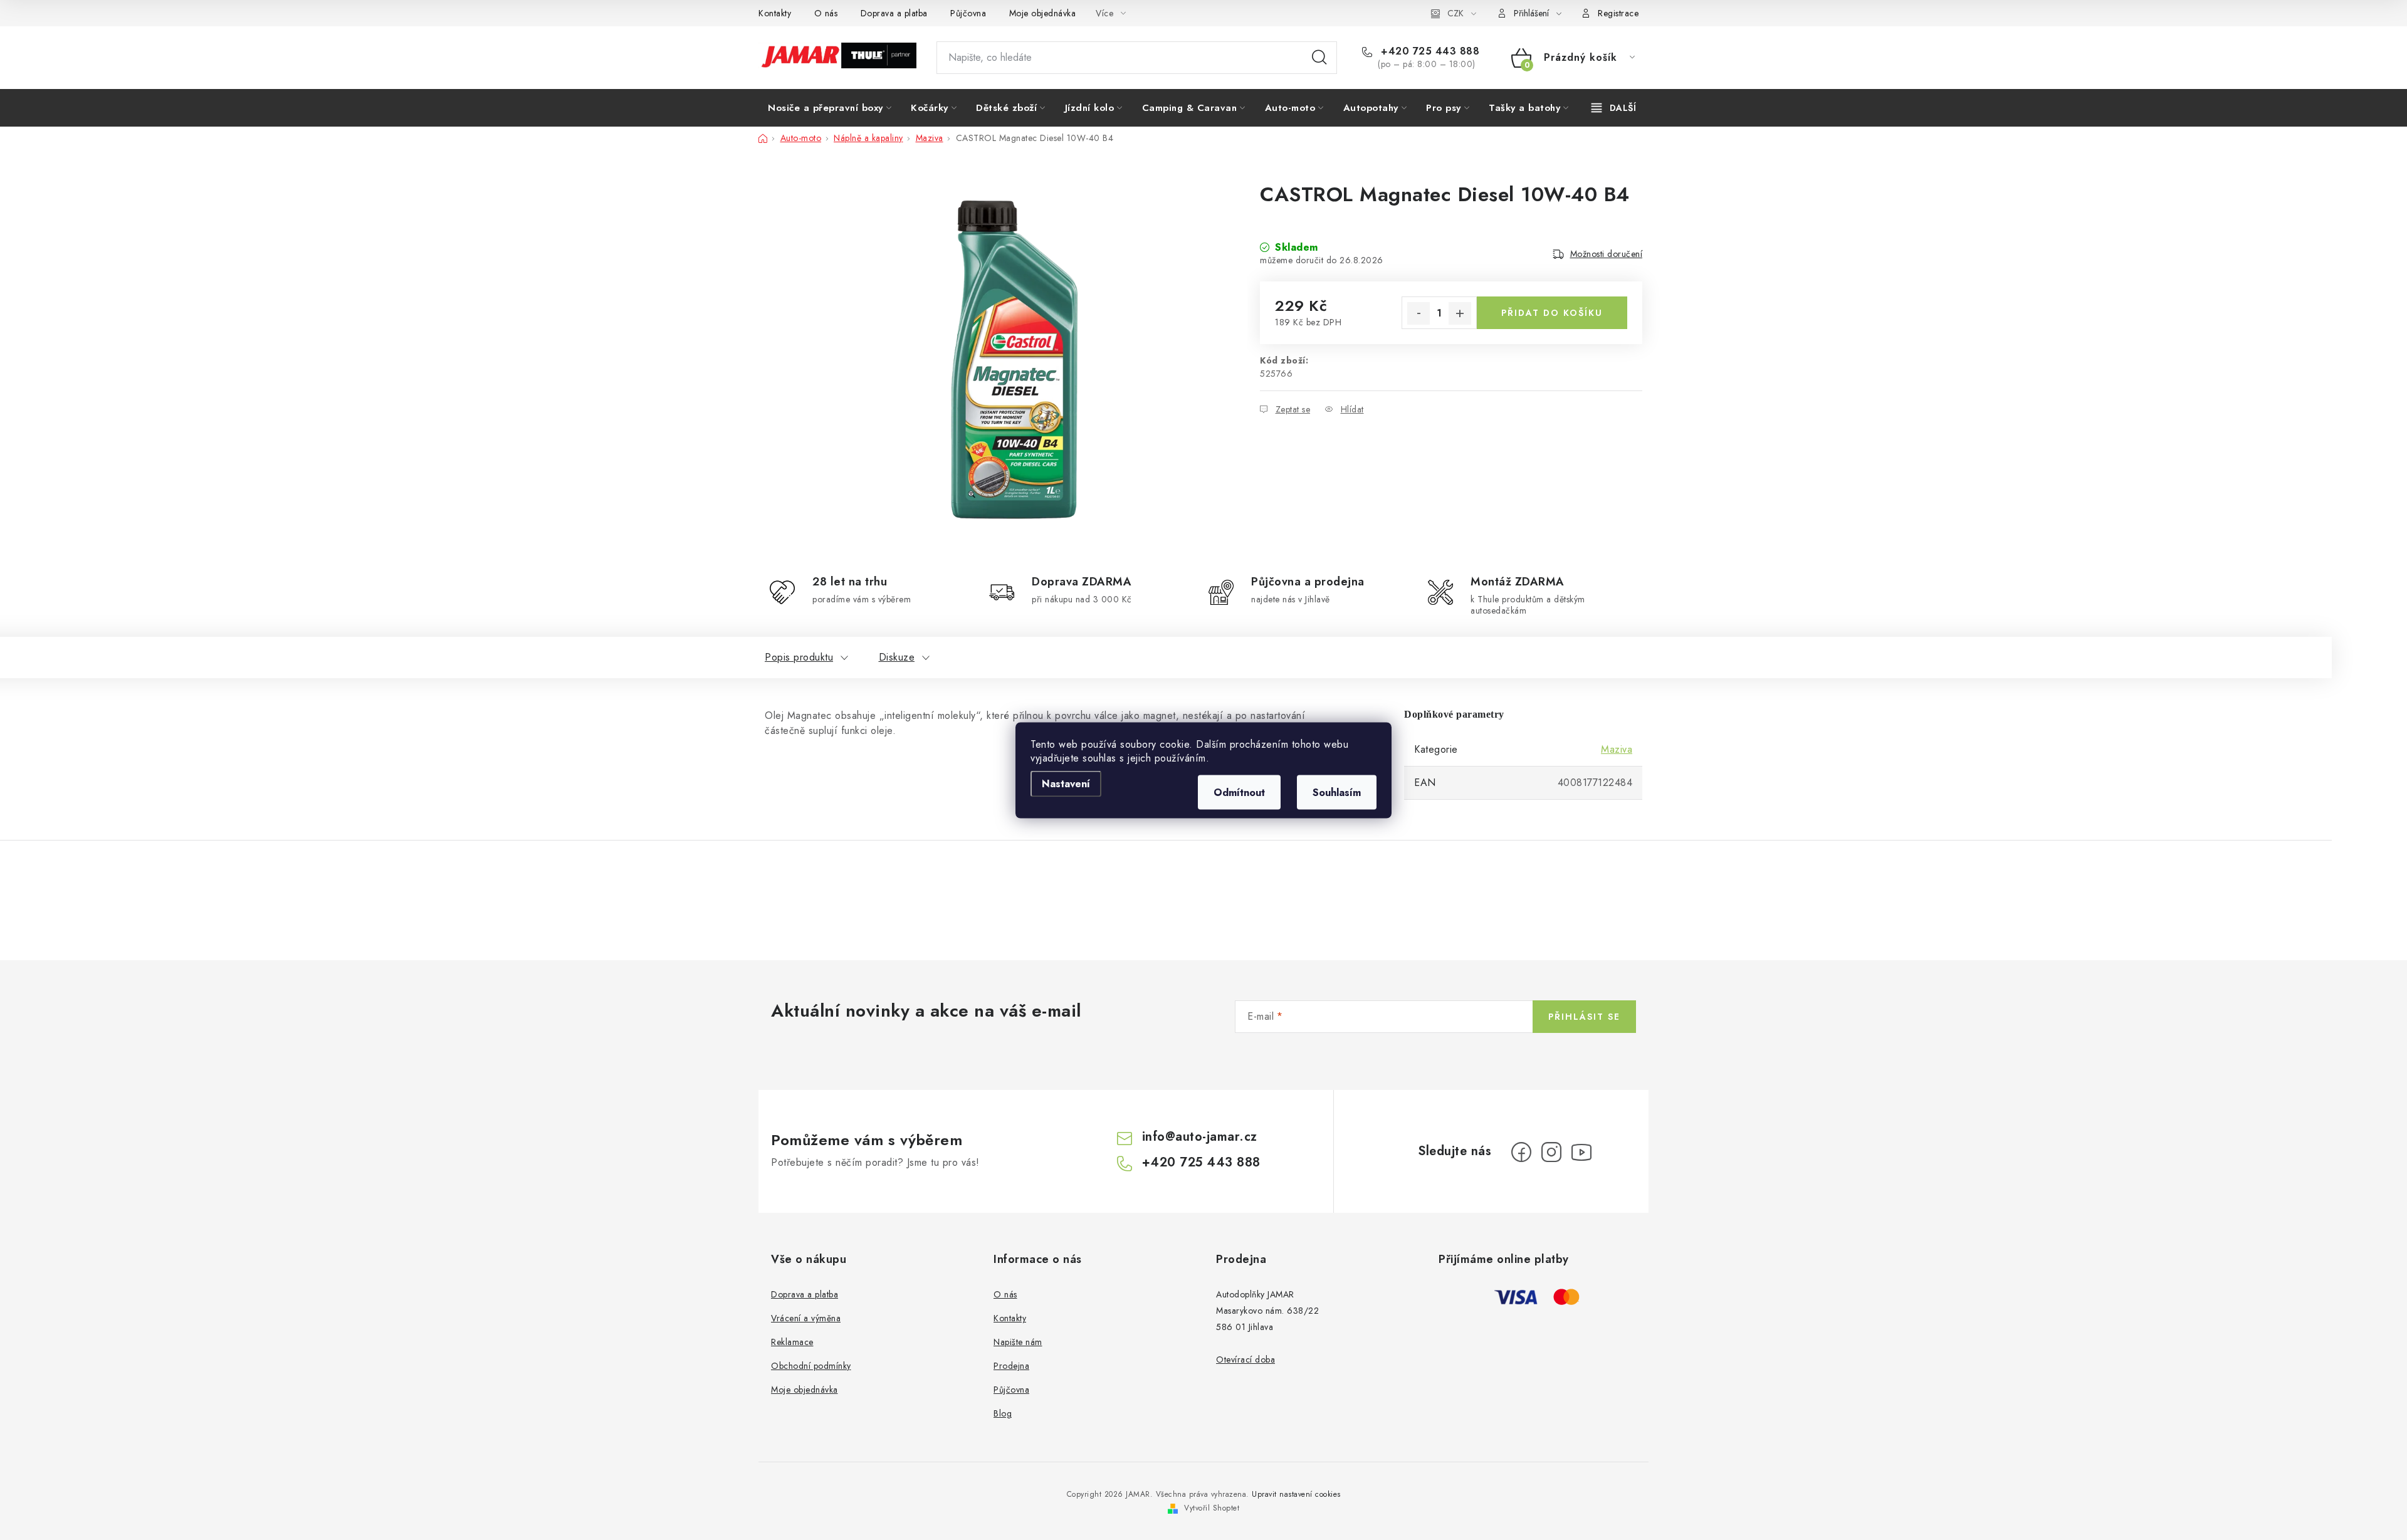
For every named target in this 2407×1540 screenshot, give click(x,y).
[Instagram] (1551, 1152)
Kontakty (775, 13)
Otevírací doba (1245, 1359)
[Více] (1614, 108)
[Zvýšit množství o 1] (1460, 313)
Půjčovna (968, 13)
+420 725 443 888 (1429, 51)
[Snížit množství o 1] (1419, 313)
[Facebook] (1521, 1152)
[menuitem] (830, 108)
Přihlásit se (1584, 1017)
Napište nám (1018, 1342)
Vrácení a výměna (806, 1318)
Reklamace (792, 1342)
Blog (1003, 1413)
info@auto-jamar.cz (1200, 1137)
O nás (826, 13)
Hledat (1319, 58)
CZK (1455, 13)
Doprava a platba (894, 13)
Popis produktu (799, 657)
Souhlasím (1337, 792)
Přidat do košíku (1552, 313)
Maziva (1617, 749)
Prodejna (1011, 1366)
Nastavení (1066, 783)
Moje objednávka (1043, 13)
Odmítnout (1239, 792)
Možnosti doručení (1607, 254)
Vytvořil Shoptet (1212, 1508)
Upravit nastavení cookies (1296, 1494)
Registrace (1618, 13)
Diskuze (897, 657)
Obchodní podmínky (811, 1366)
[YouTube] (1581, 1152)
